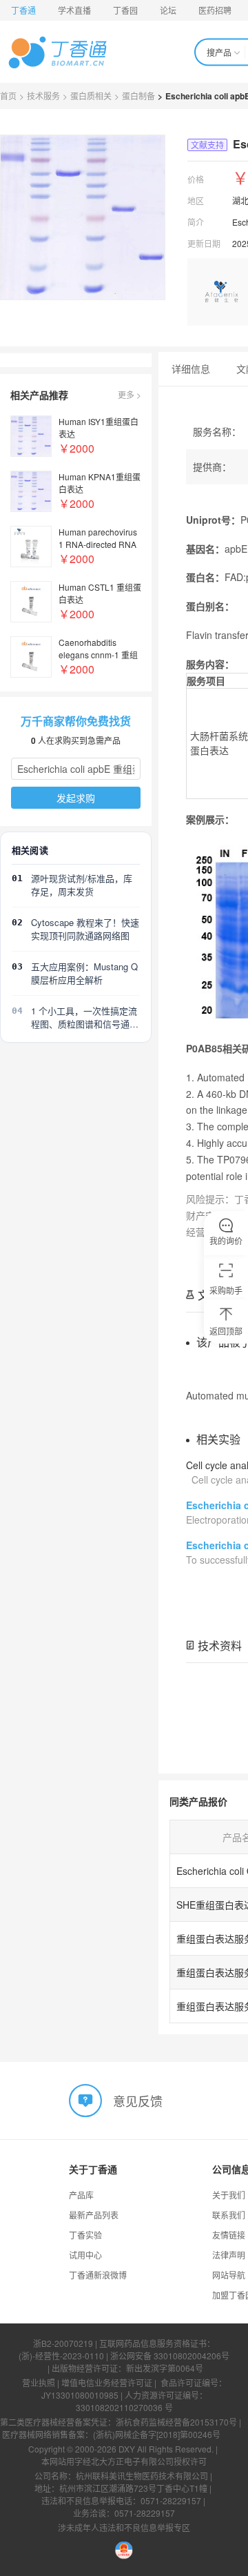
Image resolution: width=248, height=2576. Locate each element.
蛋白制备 (138, 96)
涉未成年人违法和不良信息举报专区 (124, 2527)
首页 (8, 96)
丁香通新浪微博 (98, 2275)
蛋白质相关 (91, 96)
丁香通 (23, 10)
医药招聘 (215, 10)
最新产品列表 (94, 2215)
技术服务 (43, 96)
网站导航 (229, 2275)
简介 (196, 222)
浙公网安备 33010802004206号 (170, 2356)
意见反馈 (138, 2100)
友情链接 (229, 2235)
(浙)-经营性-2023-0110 (61, 2356)
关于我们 (229, 2195)
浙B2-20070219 (63, 2343)
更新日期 (204, 243)
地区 (196, 200)
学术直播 (74, 10)
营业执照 (39, 2382)
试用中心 (85, 2255)
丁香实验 (85, 2235)
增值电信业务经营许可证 (107, 2382)
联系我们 (229, 2215)
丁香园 (125, 10)
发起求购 (76, 798)
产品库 (81, 2195)
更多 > (130, 394)
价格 (196, 179)
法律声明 (229, 2255)
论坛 (168, 10)
